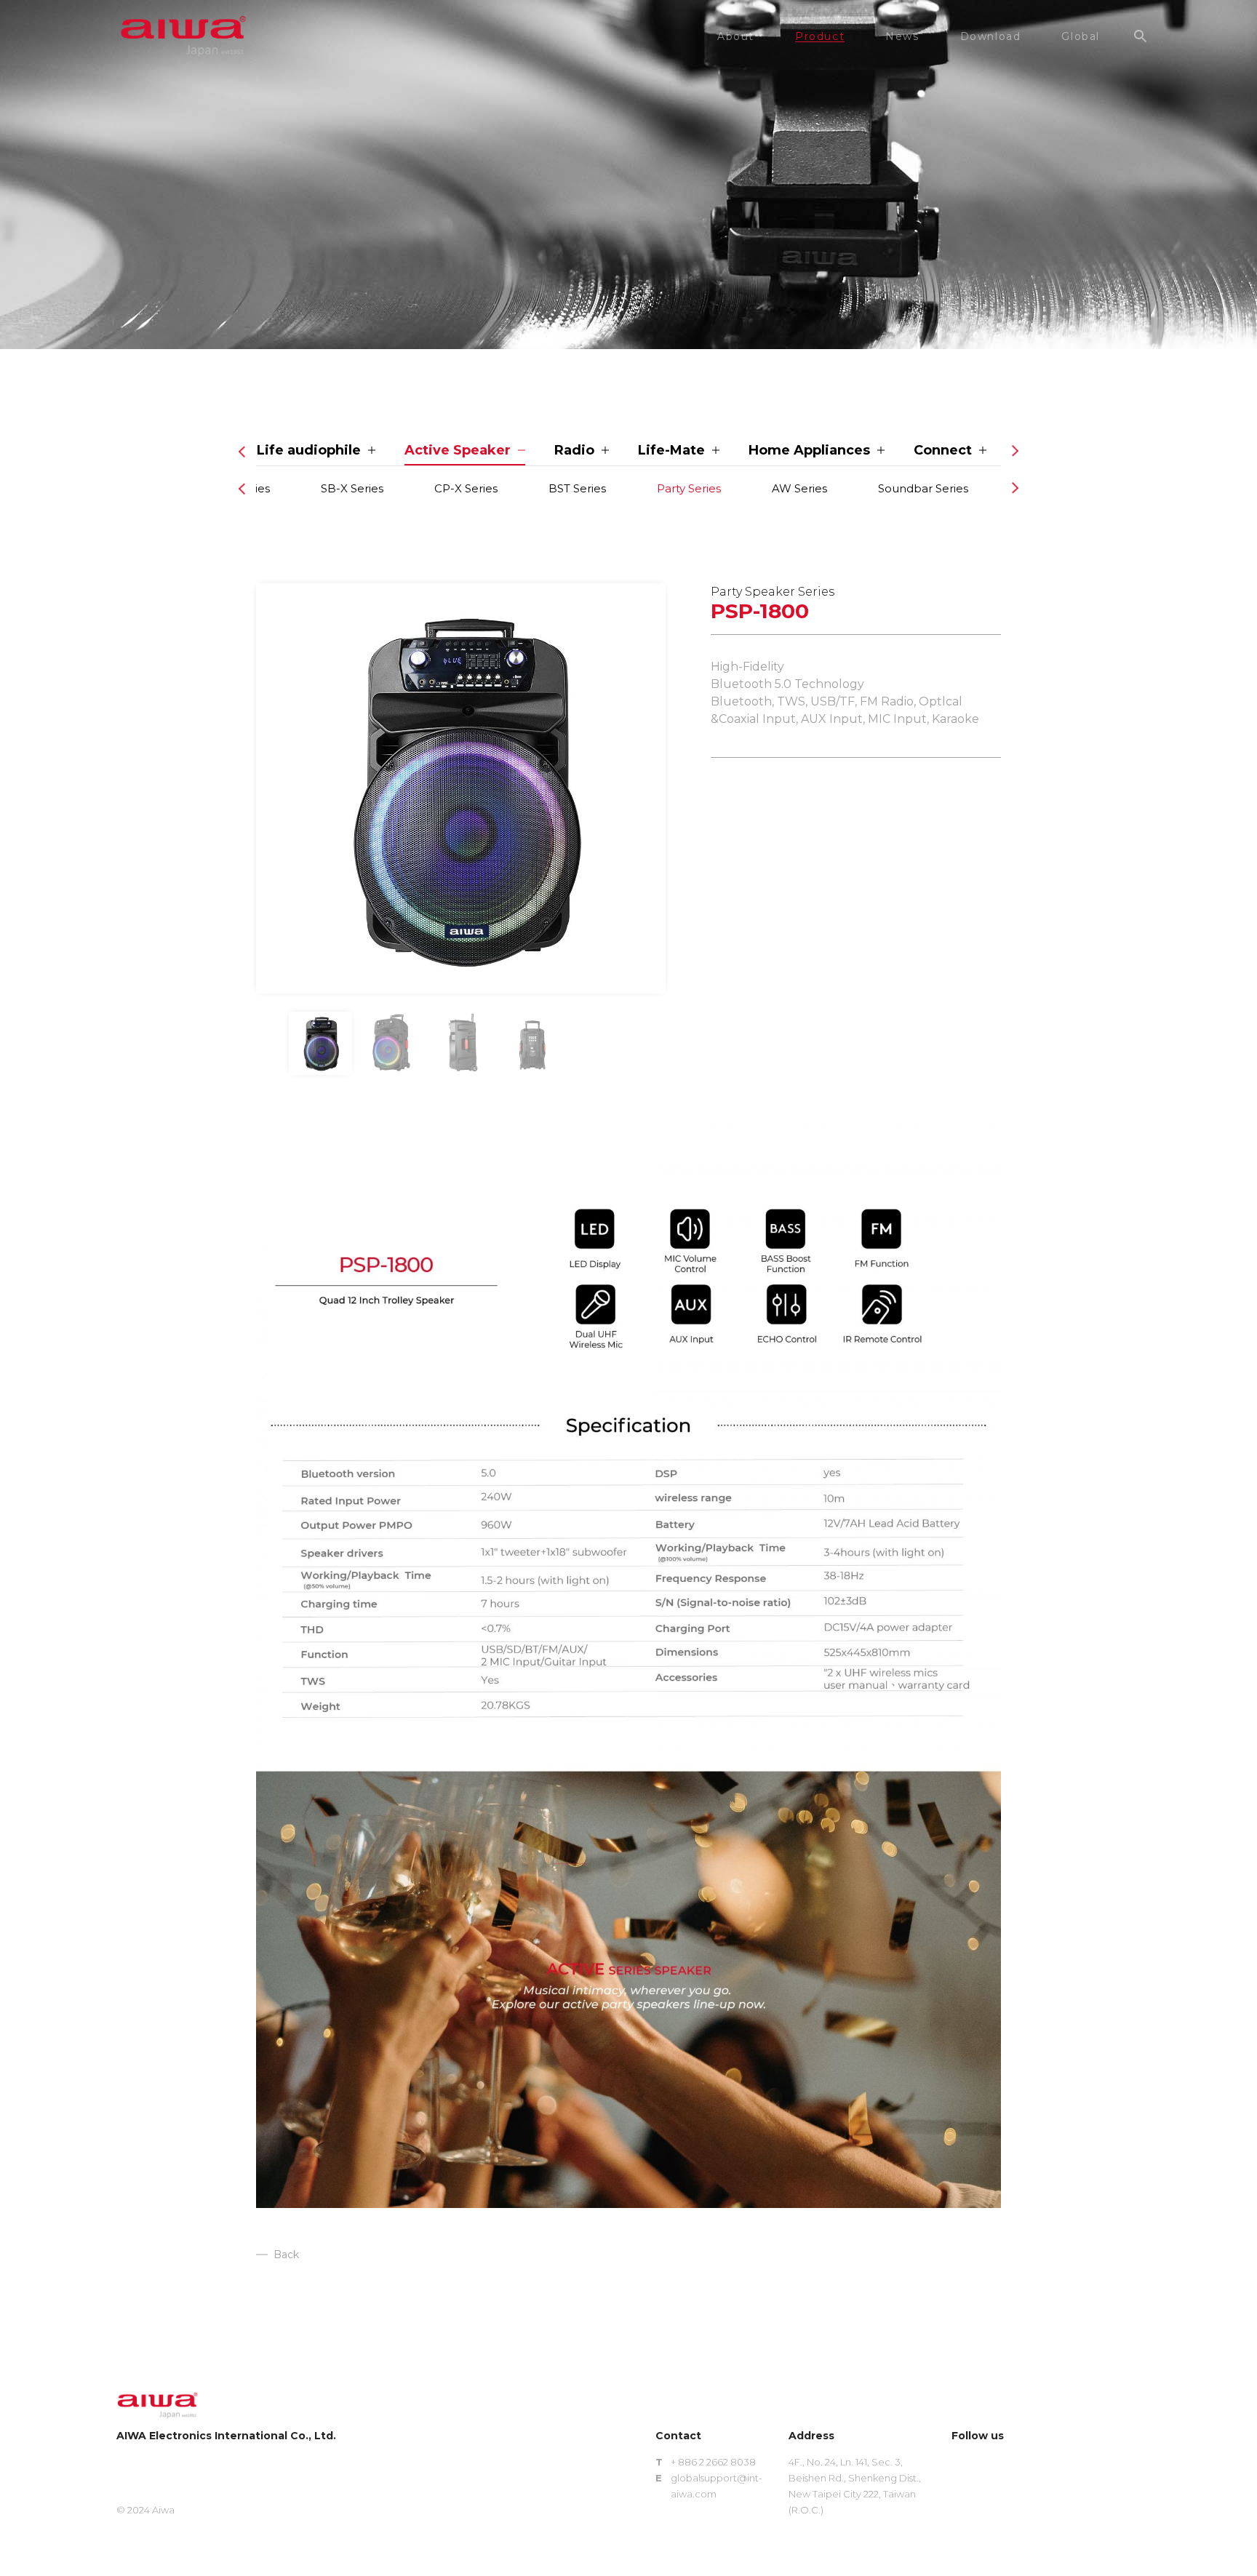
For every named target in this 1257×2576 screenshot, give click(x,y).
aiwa (183, 36)
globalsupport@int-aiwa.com (717, 2486)
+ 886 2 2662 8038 (713, 2462)
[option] (461, 788)
